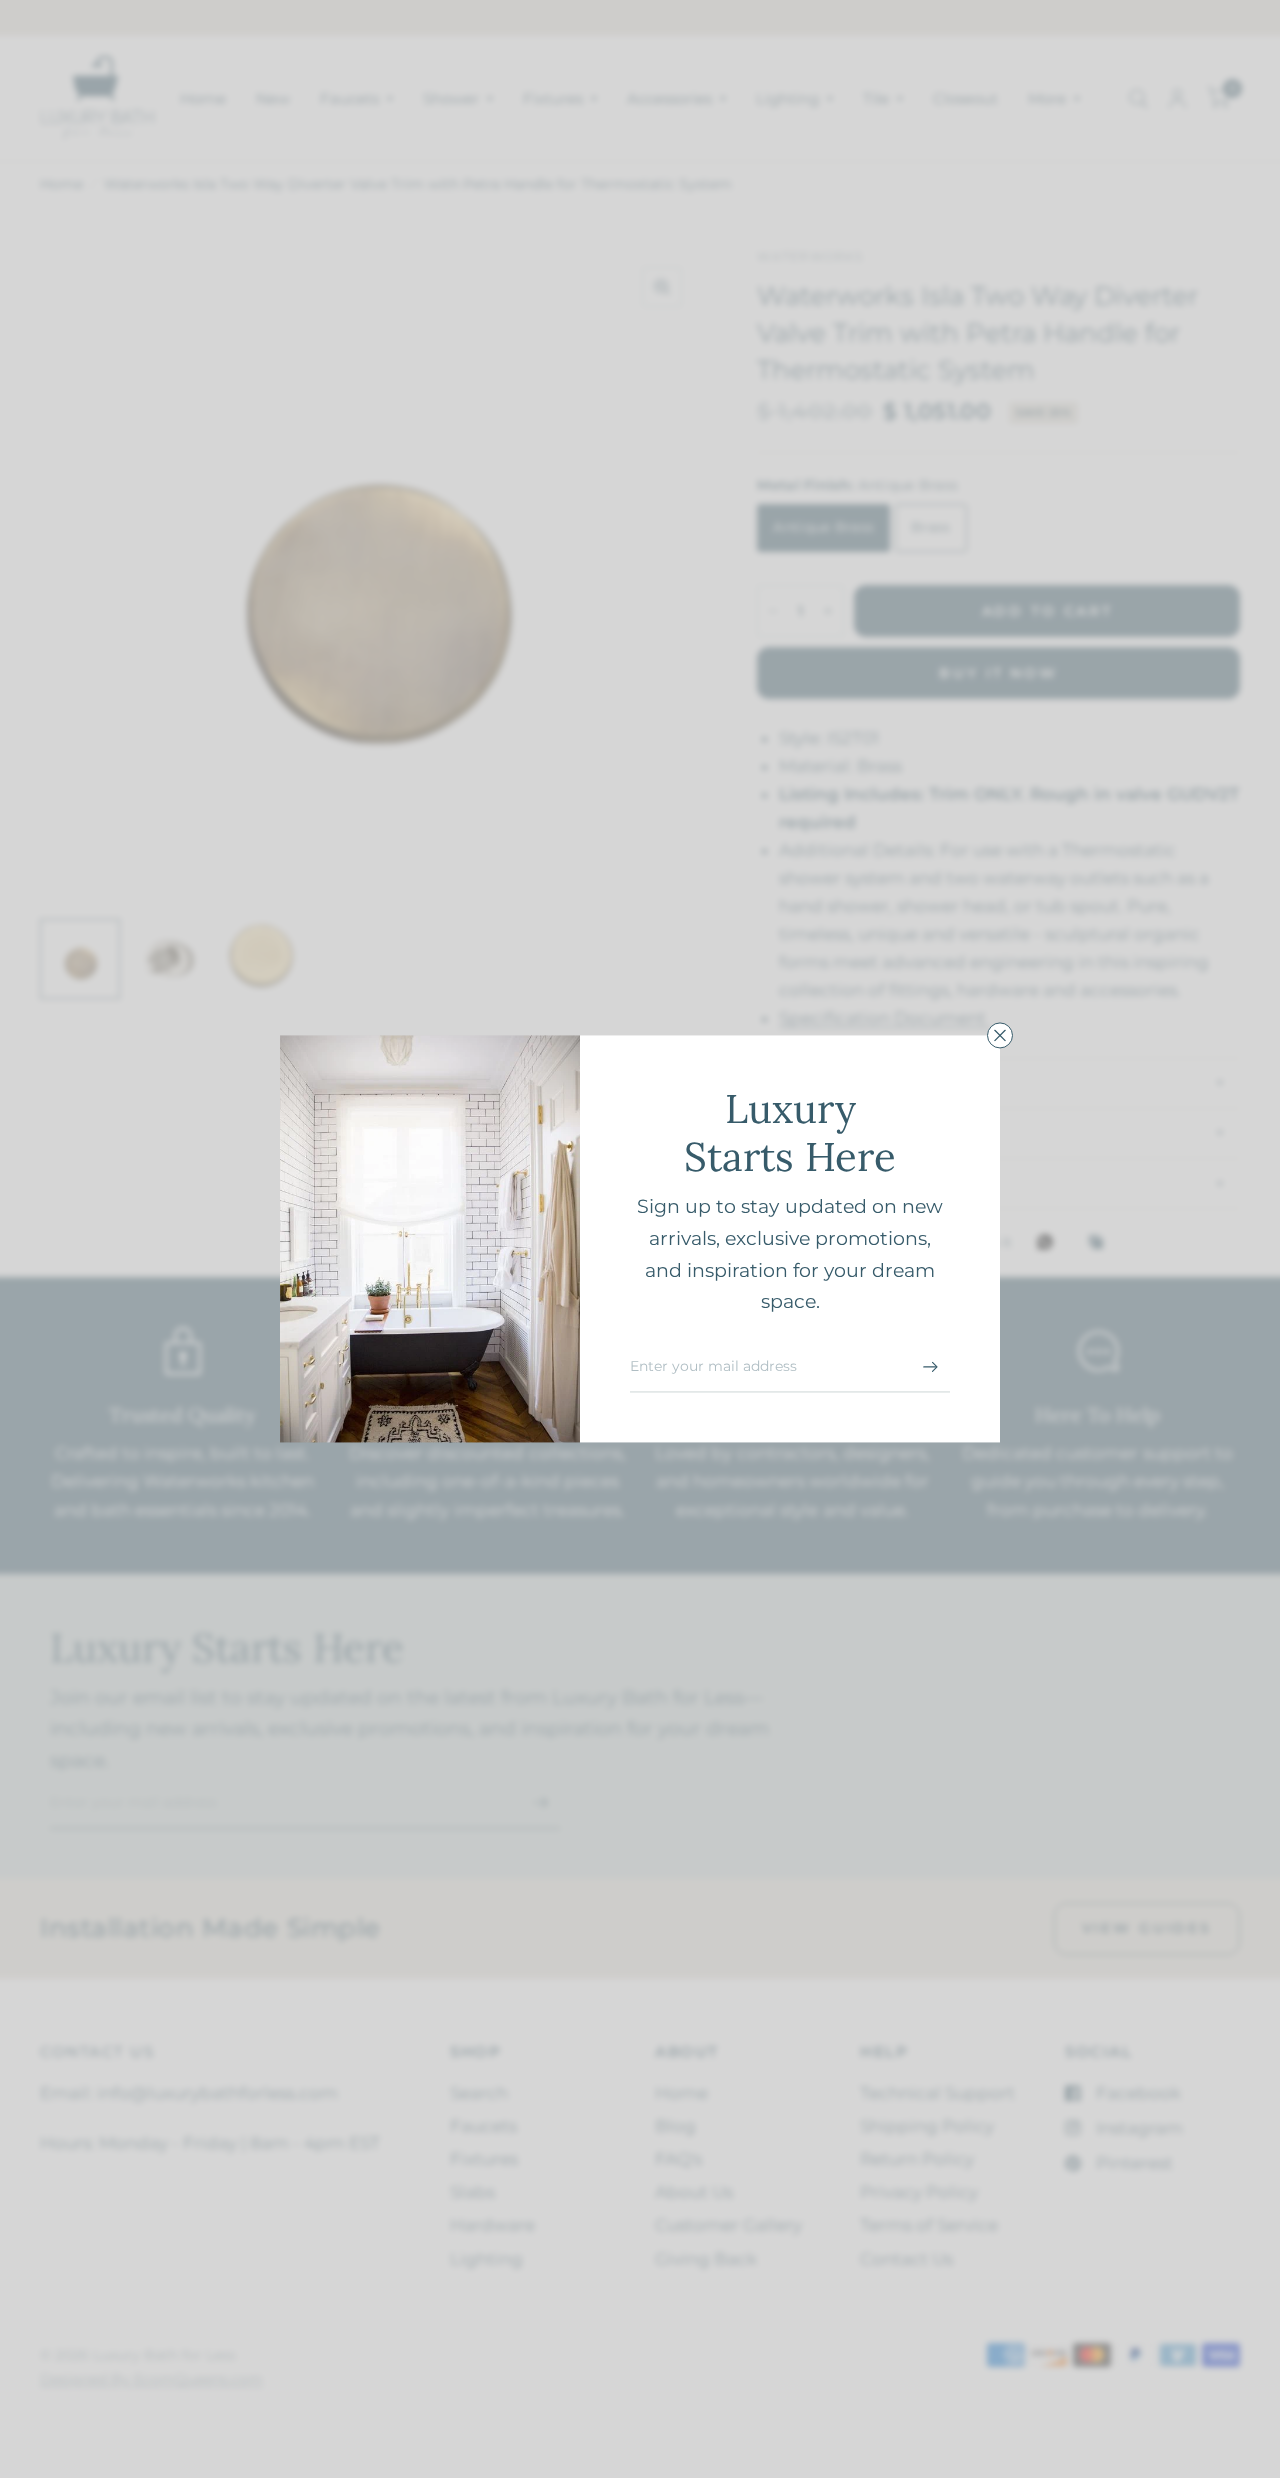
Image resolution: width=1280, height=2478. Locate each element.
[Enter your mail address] (930, 1367)
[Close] (1000, 1035)
